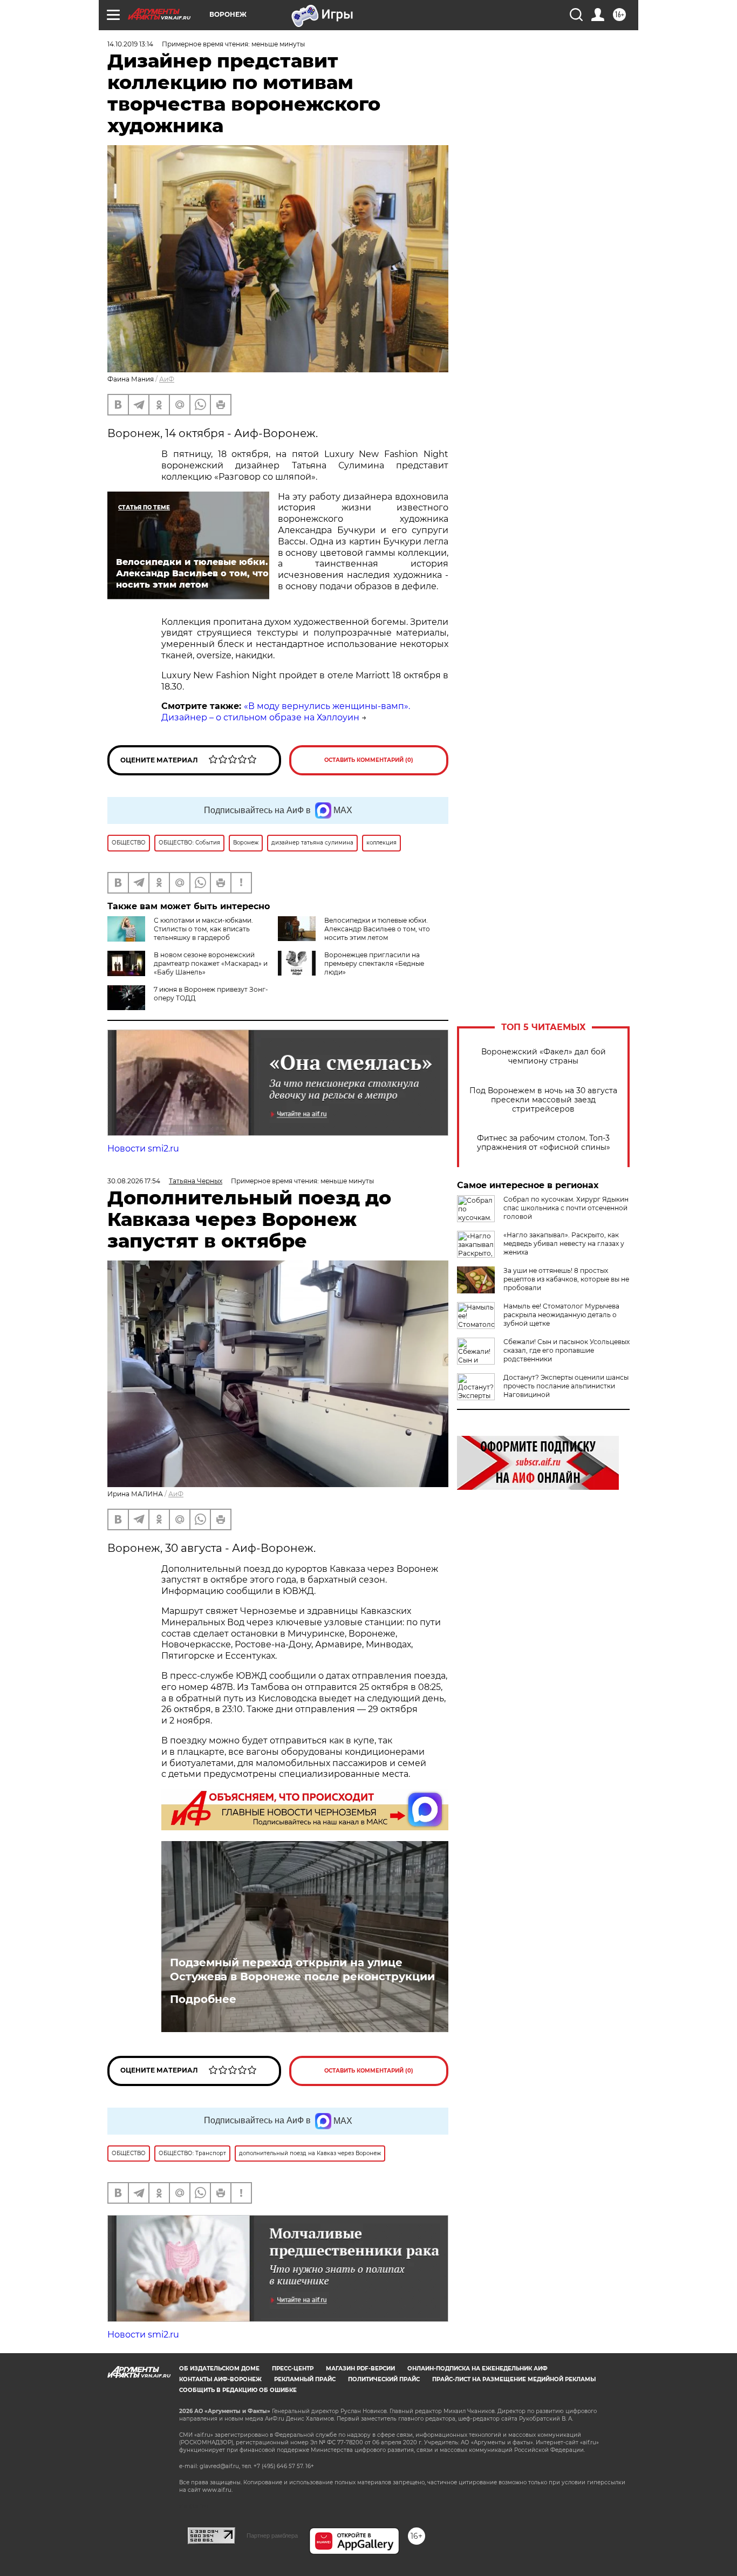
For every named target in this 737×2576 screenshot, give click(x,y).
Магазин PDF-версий (360, 2369)
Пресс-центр (293, 2369)
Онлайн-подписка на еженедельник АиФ (477, 2369)
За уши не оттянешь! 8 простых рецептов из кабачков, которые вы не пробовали (566, 1279)
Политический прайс (384, 2379)
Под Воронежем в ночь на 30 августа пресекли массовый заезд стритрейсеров (543, 1100)
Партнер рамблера (272, 2536)
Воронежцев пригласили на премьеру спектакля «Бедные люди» (374, 963)
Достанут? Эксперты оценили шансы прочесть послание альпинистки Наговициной (566, 1386)
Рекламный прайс (305, 2379)
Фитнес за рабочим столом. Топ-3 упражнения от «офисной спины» (544, 1143)
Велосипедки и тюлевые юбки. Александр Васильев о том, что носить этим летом (377, 929)
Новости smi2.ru (143, 1149)
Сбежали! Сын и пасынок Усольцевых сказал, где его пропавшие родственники (567, 1350)
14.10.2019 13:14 (130, 44)
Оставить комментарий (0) (369, 760)
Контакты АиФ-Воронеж (220, 2379)
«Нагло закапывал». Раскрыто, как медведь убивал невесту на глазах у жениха (564, 1243)
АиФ (167, 379)
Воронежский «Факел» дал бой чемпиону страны (544, 1057)
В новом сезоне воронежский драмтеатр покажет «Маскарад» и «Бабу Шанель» (211, 963)
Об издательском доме (219, 2369)
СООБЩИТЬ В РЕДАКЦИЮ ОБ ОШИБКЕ (238, 2390)
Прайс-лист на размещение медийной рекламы (514, 2379)
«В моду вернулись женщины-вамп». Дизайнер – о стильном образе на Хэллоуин (286, 712)
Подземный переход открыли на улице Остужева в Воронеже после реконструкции (302, 1970)
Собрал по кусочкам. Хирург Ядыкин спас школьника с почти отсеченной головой (566, 1208)
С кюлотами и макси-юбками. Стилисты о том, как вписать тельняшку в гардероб (203, 929)
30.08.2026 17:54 (134, 1181)
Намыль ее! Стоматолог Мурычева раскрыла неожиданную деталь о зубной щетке (561, 1315)
